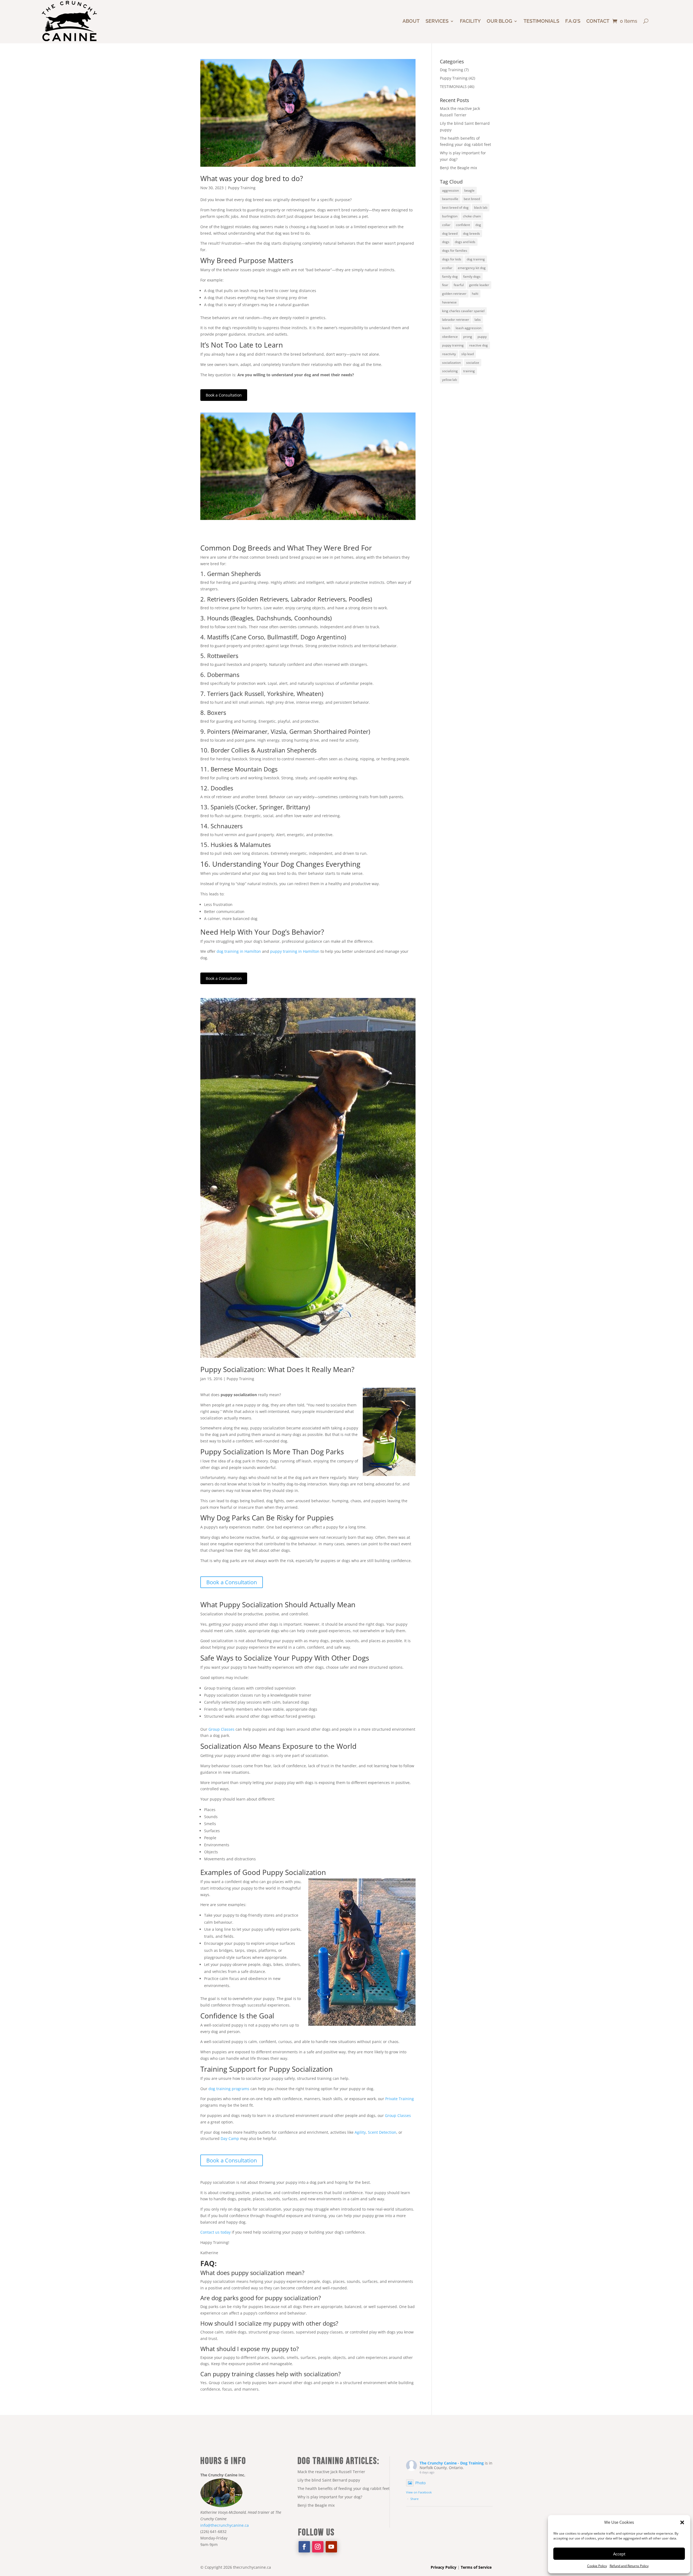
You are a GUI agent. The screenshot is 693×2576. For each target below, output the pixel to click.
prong (468, 337)
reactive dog (478, 345)
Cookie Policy (597, 2566)
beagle (469, 190)
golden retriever (454, 294)
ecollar (447, 268)
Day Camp (230, 2138)
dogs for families (455, 251)
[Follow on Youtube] (331, 2547)
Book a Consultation (224, 395)
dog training (476, 259)
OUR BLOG (499, 21)
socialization (451, 363)
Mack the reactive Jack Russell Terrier (331, 2472)
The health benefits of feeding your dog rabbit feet (344, 2488)
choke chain (472, 216)
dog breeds (471, 233)
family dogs (472, 276)
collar (446, 225)
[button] (682, 2522)
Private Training (400, 2099)
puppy (482, 337)
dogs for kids (452, 259)
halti (475, 294)
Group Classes (221, 1729)
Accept (619, 2554)
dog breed (450, 233)
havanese (449, 302)
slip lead (468, 354)
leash (446, 328)
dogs (446, 242)
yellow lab (450, 380)
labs (478, 320)
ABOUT (411, 21)
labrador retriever (456, 320)
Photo (420, 2483)
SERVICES (437, 21)
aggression (450, 190)
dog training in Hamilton (239, 951)
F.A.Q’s (573, 21)
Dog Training (452, 70)
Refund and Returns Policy (629, 2566)
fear (445, 285)
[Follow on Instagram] (318, 2547)
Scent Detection (382, 2132)
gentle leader (479, 285)
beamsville (450, 199)
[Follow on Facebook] (304, 2547)
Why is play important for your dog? (330, 2497)
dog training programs (229, 2089)
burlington (450, 216)
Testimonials (541, 21)
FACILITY (470, 21)
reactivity (449, 354)
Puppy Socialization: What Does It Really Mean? (277, 1369)
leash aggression (468, 328)
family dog (450, 276)
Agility (360, 2132)
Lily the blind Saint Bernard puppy (329, 2480)
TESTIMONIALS (453, 86)
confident (463, 225)
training (469, 371)
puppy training (453, 345)
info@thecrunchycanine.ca (225, 2525)
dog (478, 225)
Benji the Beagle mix (458, 168)
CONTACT (598, 21)
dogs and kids (465, 242)
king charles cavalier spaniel (463, 311)
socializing (450, 371)
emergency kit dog (472, 268)
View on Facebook (419, 2492)
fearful (459, 285)
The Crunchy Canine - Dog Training (452, 2463)
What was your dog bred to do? (252, 178)
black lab (481, 207)
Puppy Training (242, 188)
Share (414, 2499)
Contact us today (215, 2232)
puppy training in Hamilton (295, 951)
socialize (473, 363)
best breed (472, 199)
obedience (450, 337)
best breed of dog (455, 207)
